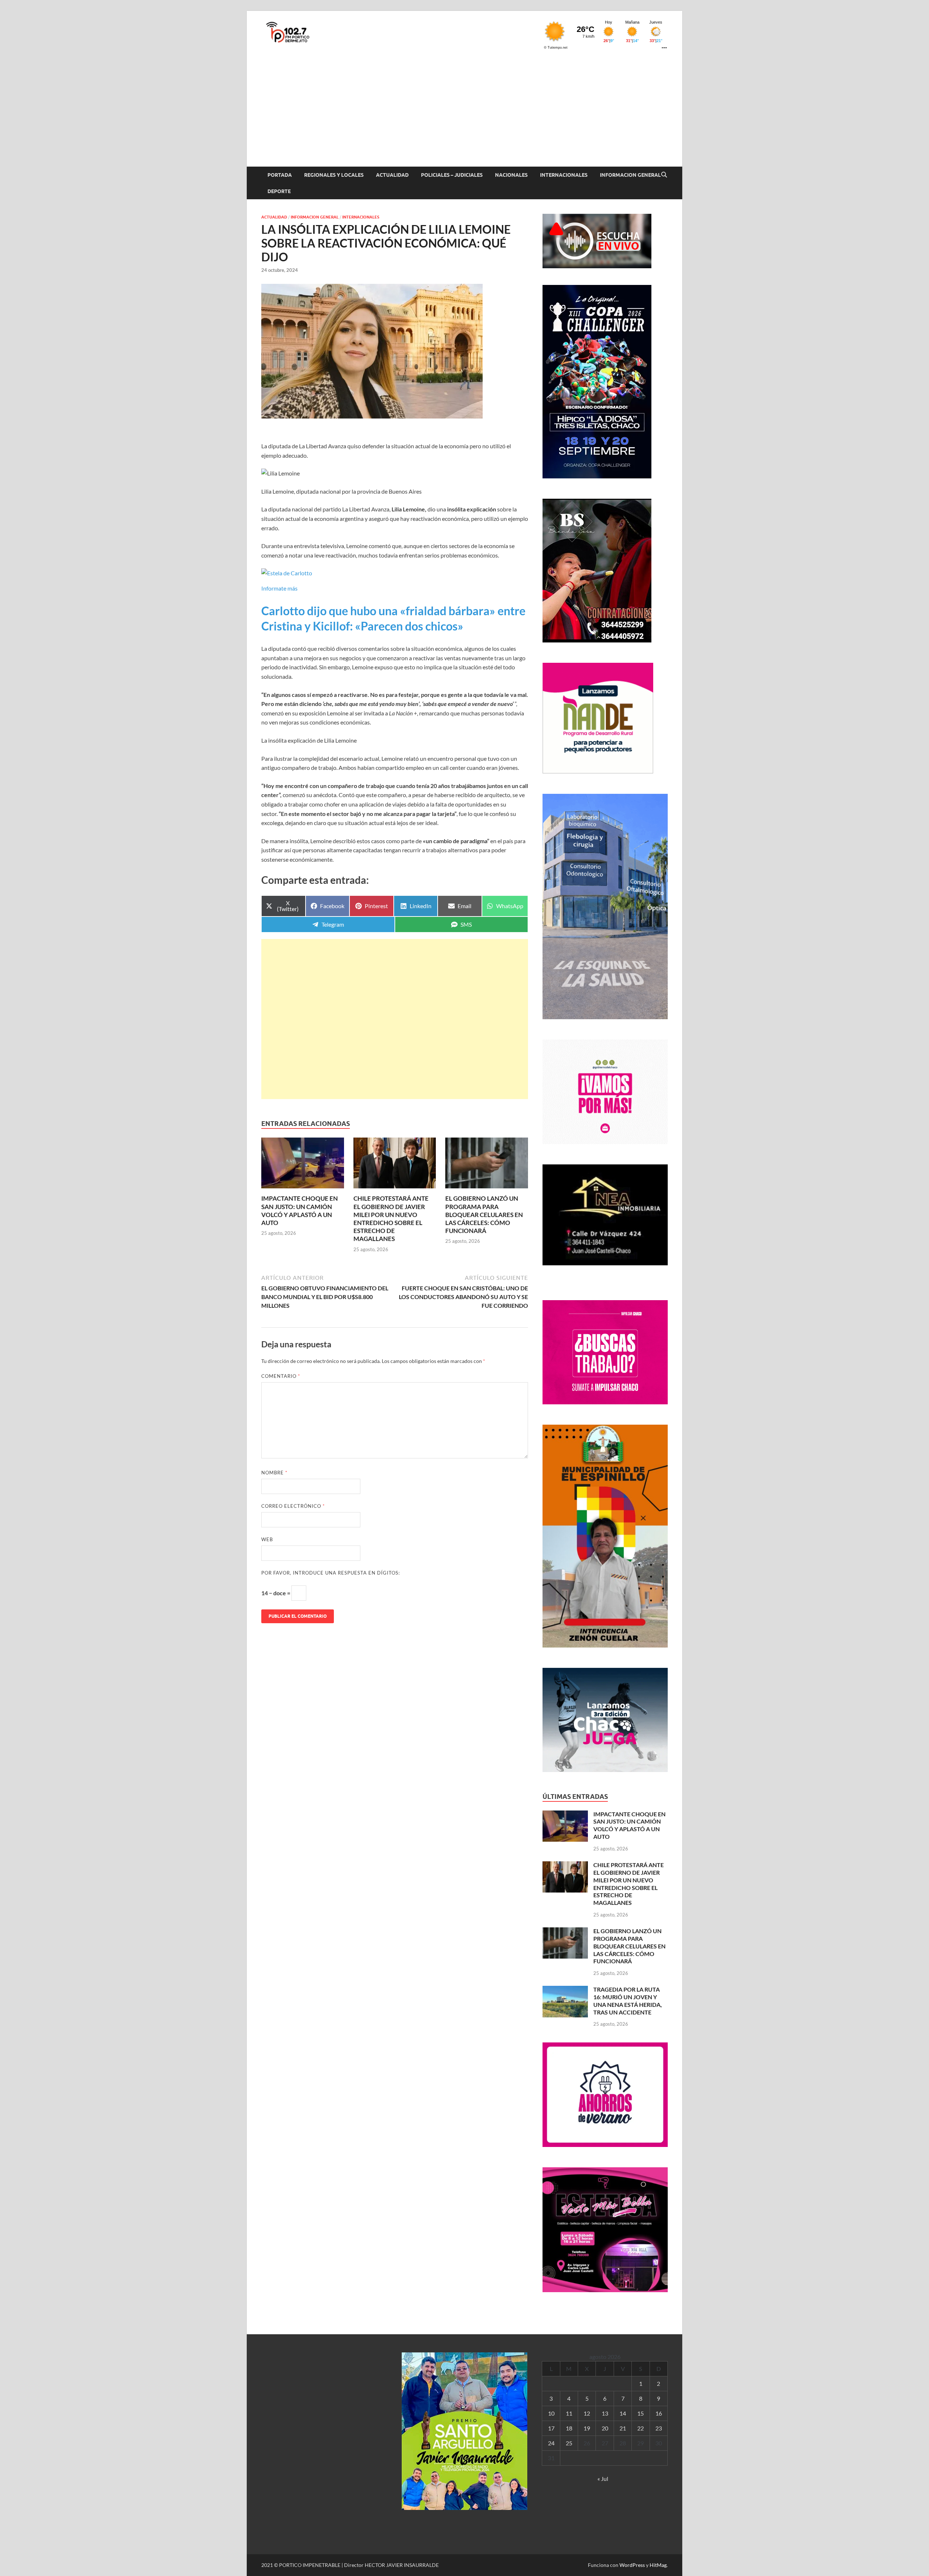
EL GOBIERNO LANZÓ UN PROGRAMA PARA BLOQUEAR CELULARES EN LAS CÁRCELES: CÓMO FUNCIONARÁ (484, 1214)
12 (587, 2413)
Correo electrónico (293, 1506)
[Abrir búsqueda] (664, 175)
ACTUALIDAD (392, 175)
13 (605, 2413)
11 (569, 2413)
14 (623, 2413)
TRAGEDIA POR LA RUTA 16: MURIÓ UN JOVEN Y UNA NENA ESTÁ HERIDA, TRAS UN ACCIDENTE (628, 2001)
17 (551, 2428)
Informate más (279, 588)
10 (551, 2413)
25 (569, 2443)
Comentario (281, 1376)
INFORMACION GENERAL (630, 175)
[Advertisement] (464, 112)
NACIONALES (511, 175)
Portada (280, 175)
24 (551, 2443)
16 (659, 2413)
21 (623, 2428)
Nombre (274, 1473)
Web (267, 1539)
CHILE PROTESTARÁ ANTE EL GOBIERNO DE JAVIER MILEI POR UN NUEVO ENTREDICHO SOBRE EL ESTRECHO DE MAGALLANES (391, 1218)
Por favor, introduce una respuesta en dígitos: (331, 1573)
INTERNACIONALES (564, 175)
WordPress (632, 2565)
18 (569, 2428)
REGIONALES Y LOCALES (334, 175)
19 (587, 2428)
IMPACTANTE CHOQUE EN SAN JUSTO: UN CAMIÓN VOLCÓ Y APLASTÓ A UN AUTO (300, 1210)
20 (605, 2428)
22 (641, 2428)
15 (641, 2413)
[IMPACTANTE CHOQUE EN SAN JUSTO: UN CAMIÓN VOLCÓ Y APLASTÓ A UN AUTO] (303, 1165)
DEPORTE (279, 191)
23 (659, 2428)
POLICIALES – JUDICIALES (452, 175)
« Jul (603, 2479)
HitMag (658, 2565)
